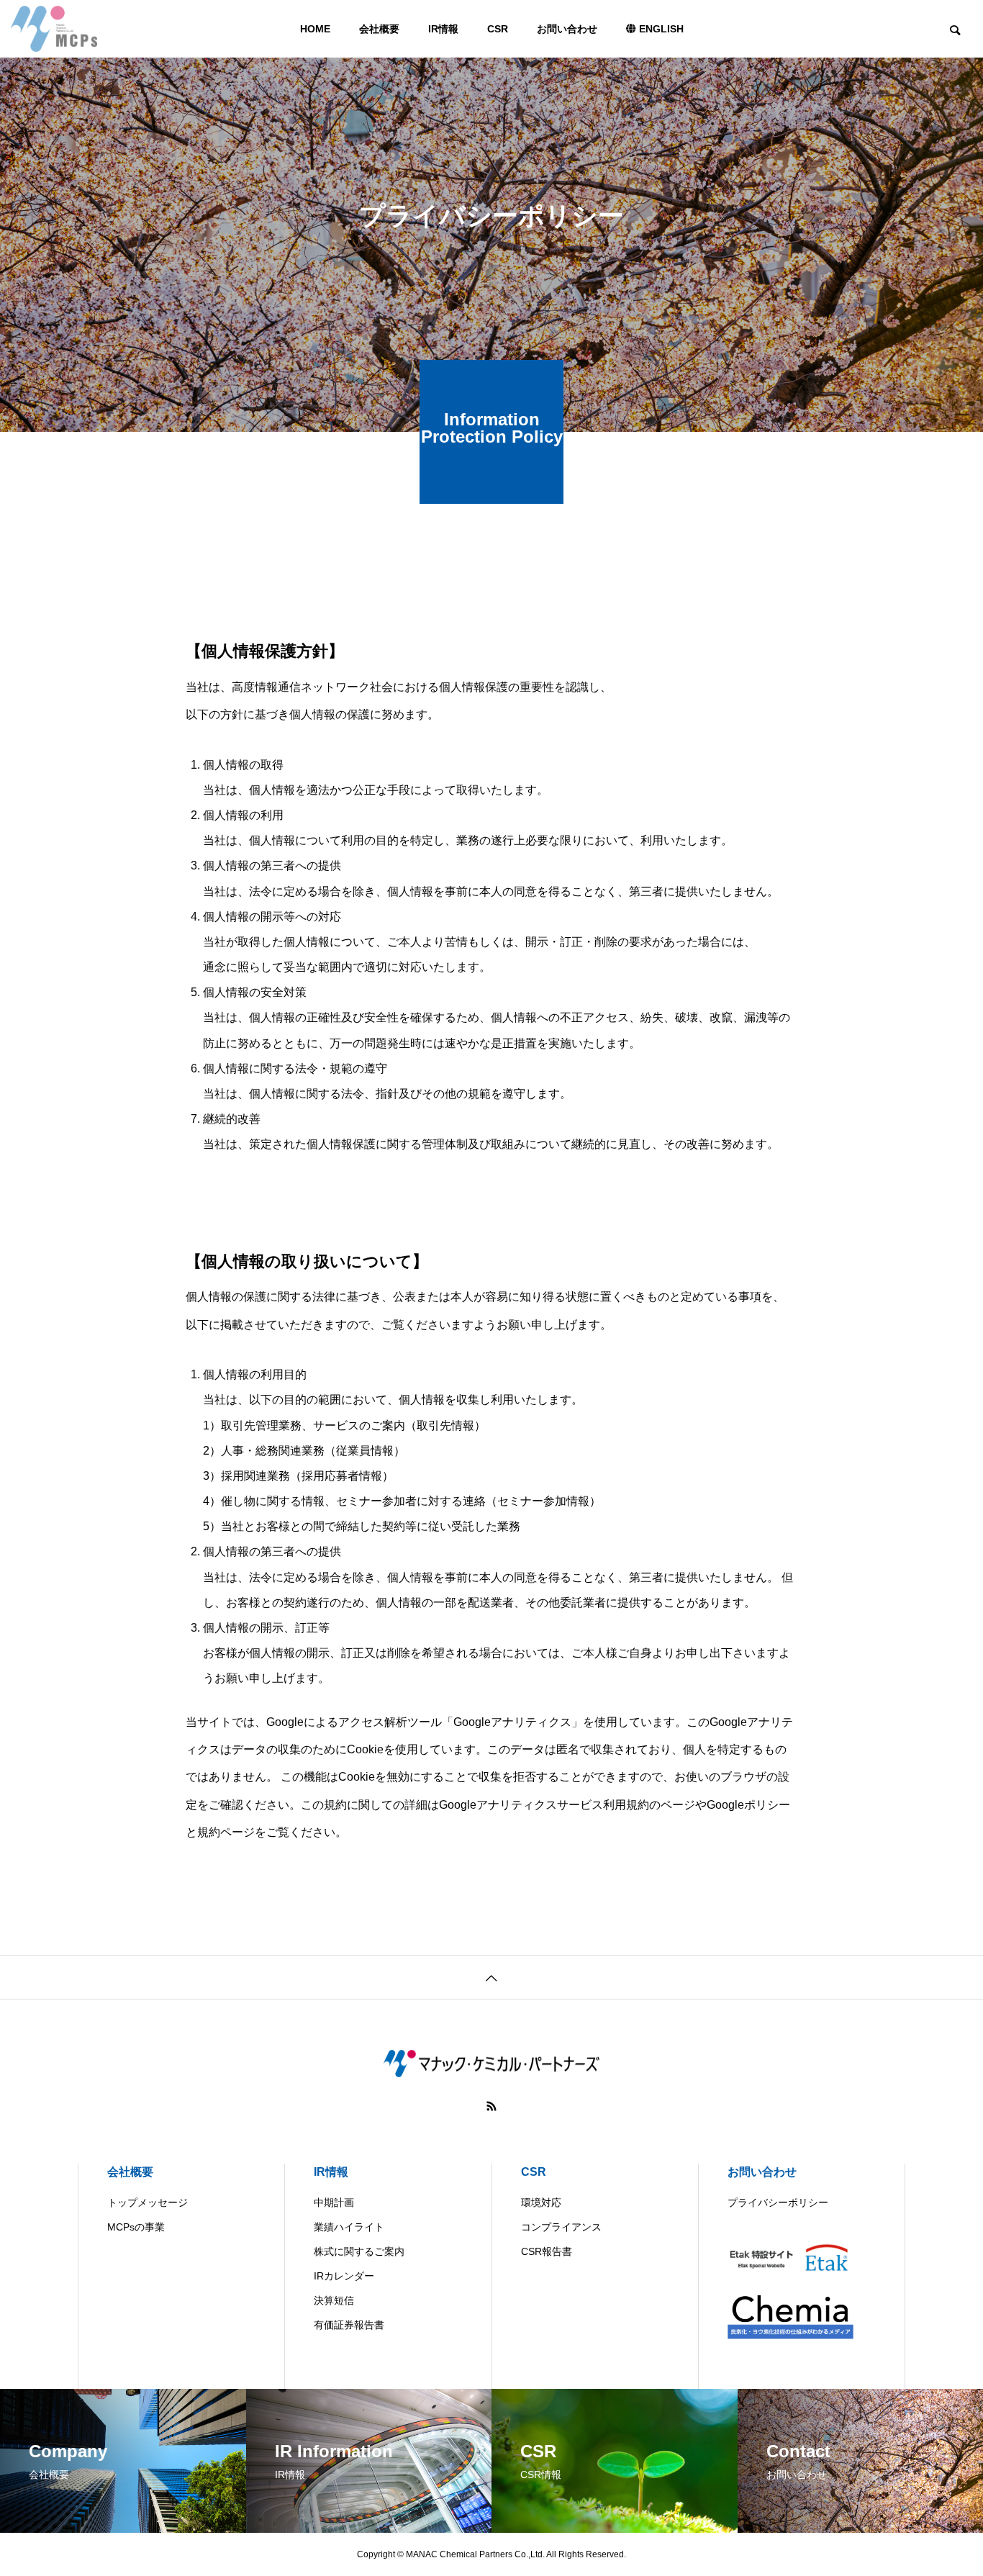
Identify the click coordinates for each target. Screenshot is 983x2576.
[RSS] (491, 2106)
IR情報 (443, 29)
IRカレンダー (344, 2276)
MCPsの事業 (136, 2227)
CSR (498, 29)
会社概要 (379, 29)
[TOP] (491, 1977)
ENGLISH (660, 29)
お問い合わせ (567, 29)
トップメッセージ (148, 2202)
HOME (315, 29)
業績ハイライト (349, 2227)
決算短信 (334, 2300)
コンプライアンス (561, 2227)
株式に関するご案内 (359, 2251)
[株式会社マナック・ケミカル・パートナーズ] (54, 29)
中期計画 (334, 2202)
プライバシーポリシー (778, 2202)
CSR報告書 (547, 2251)
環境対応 (541, 2202)
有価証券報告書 (349, 2325)
